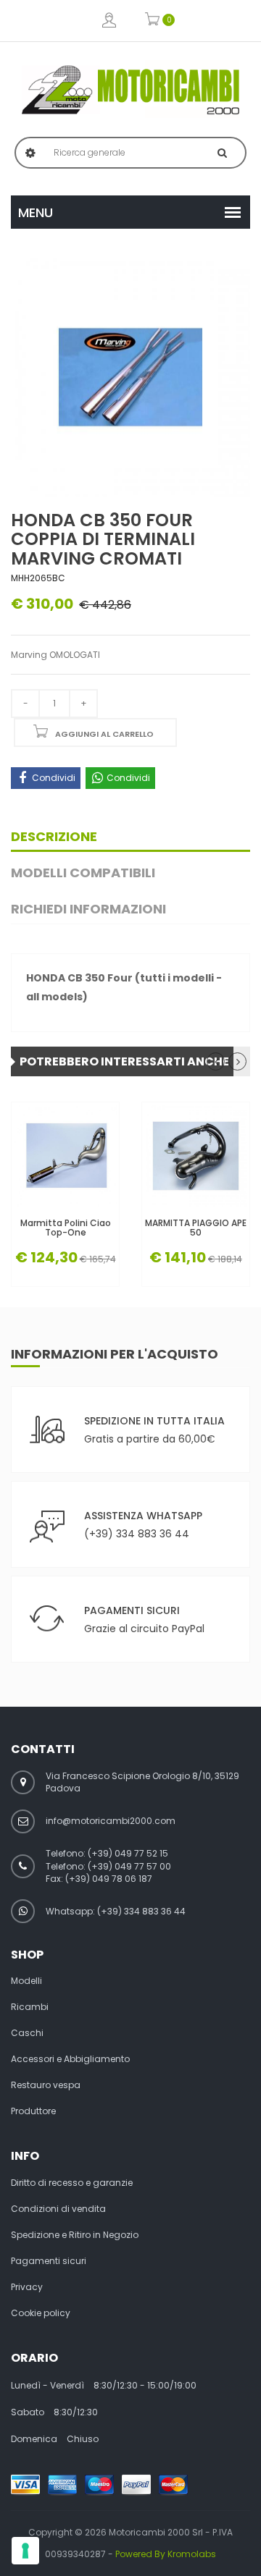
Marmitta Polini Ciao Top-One (66, 1228)
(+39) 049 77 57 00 (129, 1866)
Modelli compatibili (83, 873)
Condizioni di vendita (58, 2209)
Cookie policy (41, 2313)
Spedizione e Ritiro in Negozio (75, 2235)
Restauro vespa (46, 2085)
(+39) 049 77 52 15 (128, 1853)
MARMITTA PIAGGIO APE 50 (196, 1228)
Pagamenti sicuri (49, 2261)
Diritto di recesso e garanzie (72, 2183)
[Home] (130, 90)
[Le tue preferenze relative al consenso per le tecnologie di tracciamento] (25, 2551)
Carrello (153, 21)
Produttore (33, 2111)
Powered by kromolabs (166, 2554)
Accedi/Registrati (109, 21)
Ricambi (30, 2007)
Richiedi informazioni (88, 909)
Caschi (27, 2033)
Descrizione (54, 836)
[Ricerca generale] (222, 153)
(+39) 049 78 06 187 (109, 1879)
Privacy (27, 2287)
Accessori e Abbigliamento (70, 2059)
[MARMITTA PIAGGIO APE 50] (196, 1156)
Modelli (26, 1981)
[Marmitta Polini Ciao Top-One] (65, 1156)
